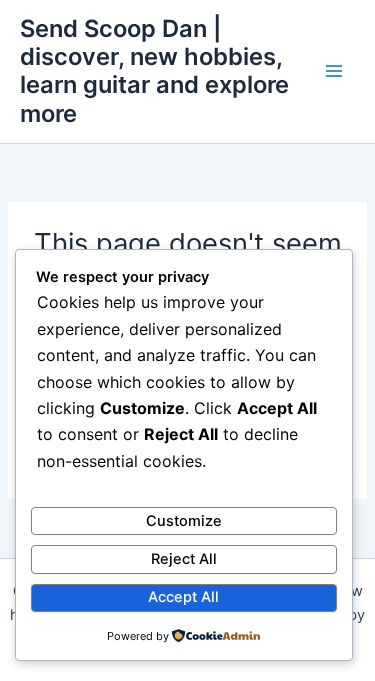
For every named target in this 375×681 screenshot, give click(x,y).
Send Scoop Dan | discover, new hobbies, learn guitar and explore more (154, 71)
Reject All (184, 559)
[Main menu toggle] (334, 72)
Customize (184, 521)
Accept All (183, 597)
